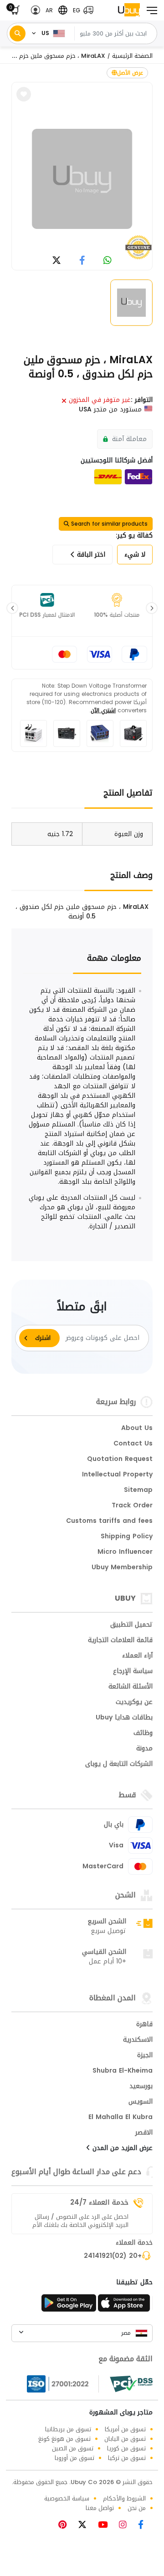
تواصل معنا (100, 2508)
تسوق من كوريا (126, 2448)
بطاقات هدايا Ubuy (124, 1718)
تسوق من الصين (73, 2448)
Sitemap (138, 1491)
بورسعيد (141, 2087)
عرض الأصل (130, 73)
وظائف (143, 1734)
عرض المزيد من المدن (121, 2149)
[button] (81, 10)
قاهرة (144, 2025)
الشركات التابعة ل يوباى (119, 1765)
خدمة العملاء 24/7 (99, 2202)
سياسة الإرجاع (133, 1672)
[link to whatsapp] (108, 261)
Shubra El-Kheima (123, 2071)
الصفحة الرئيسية (132, 56)
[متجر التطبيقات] (125, 2306)
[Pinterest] (67, 2526)
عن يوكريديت (134, 1703)
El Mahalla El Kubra (120, 2118)
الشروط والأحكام (124, 2498)
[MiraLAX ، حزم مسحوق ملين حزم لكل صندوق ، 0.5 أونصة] (82, 179)
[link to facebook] (82, 261)
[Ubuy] (129, 10)
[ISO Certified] (63, 2384)
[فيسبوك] (144, 2526)
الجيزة (145, 2056)
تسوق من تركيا (127, 2458)
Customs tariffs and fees (109, 1521)
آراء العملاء (137, 1656)
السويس (141, 2102)
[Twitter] (86, 2526)
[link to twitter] (56, 261)
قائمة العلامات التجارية (120, 1641)
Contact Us (133, 1444)
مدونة (144, 1749)
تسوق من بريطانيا (68, 2429)
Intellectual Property (117, 1475)
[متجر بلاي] (69, 2306)
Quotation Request (120, 1460)
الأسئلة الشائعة (131, 1687)
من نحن (137, 2508)
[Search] (18, 33)
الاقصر (144, 2133)
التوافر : (142, 400)
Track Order (132, 1506)
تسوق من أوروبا (74, 2458)
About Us (137, 1429)
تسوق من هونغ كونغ (64, 2439)
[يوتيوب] (106, 2526)
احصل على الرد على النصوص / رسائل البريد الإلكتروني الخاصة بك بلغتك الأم (80, 2221)
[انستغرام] (126, 2526)
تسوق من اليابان (125, 2439)
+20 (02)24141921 (113, 2257)
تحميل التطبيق (131, 1625)
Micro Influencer (125, 1552)
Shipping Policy (127, 1537)
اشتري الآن (103, 710)
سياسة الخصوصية (67, 2498)
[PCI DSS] (131, 2384)
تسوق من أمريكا (125, 2429)
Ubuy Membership (122, 1568)
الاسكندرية (138, 2040)
